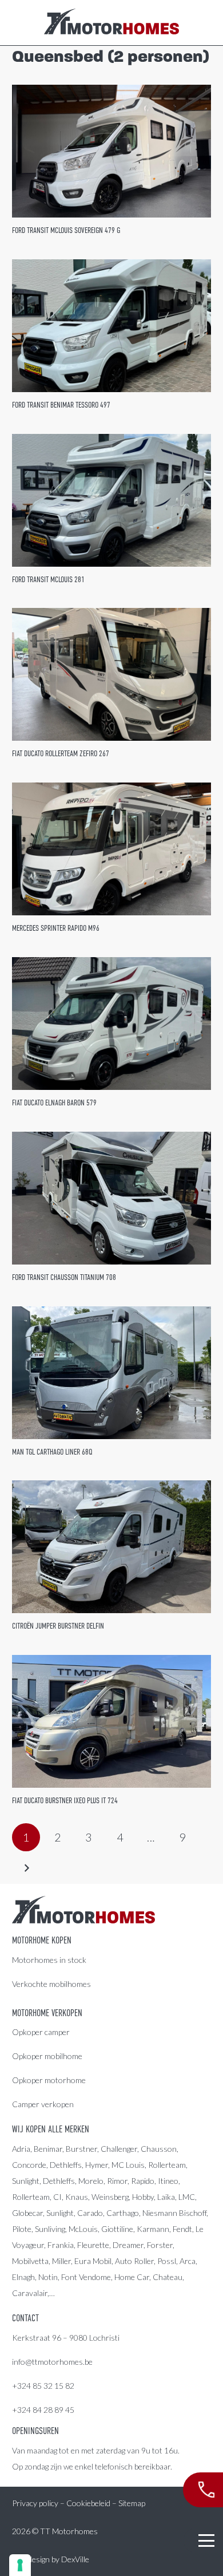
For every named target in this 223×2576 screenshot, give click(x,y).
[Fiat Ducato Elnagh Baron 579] (111, 1024)
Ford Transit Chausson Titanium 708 (64, 1277)
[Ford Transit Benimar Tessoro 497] (111, 326)
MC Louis (128, 2165)
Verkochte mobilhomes (51, 1984)
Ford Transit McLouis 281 (48, 579)
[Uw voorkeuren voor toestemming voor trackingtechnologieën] (20, 2565)
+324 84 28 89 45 (43, 2410)
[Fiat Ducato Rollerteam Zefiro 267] (111, 674)
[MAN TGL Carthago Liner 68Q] (111, 1373)
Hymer (97, 2165)
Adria (21, 2149)
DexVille (75, 2559)
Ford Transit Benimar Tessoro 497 (61, 405)
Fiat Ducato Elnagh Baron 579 (54, 1103)
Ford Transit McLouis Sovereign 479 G (66, 230)
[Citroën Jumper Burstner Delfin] (111, 1547)
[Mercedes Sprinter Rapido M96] (111, 849)
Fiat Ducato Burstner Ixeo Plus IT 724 (65, 1800)
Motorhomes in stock (49, 1960)
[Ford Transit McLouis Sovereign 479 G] (111, 151)
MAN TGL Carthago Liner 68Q (52, 1452)
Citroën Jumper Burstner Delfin (58, 1626)
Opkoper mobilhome (47, 2056)
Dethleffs (66, 2165)
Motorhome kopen (42, 1941)
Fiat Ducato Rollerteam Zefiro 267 (61, 753)
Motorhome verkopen (47, 2013)
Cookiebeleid (88, 2503)
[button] (206, 2541)
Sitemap (132, 2503)
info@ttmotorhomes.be (52, 2362)
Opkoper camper (41, 2032)
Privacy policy (35, 2503)
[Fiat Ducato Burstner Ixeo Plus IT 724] (111, 1721)
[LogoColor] (111, 23)
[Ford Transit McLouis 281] (111, 500)
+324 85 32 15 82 (43, 2386)
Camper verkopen (43, 2104)
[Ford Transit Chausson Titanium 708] (111, 1198)
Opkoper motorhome (49, 2080)
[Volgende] (26, 1868)
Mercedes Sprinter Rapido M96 (56, 928)
